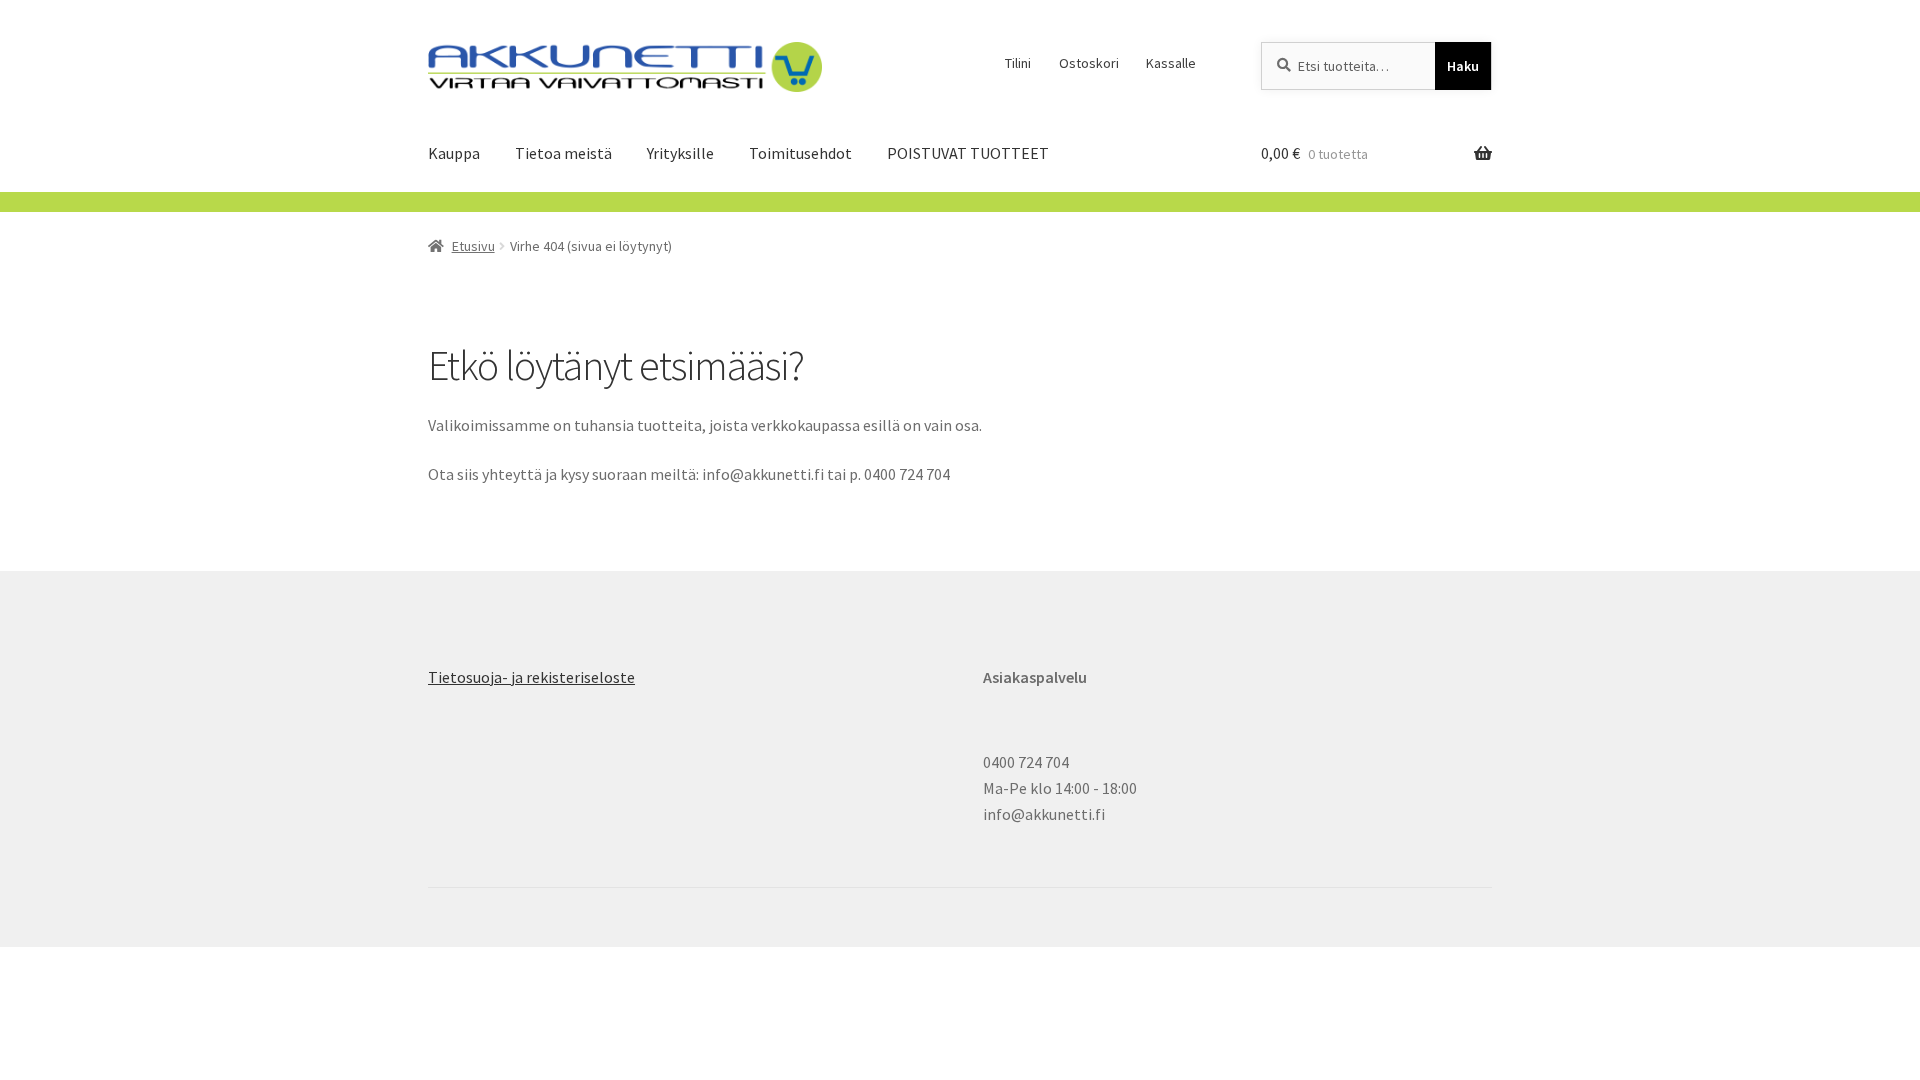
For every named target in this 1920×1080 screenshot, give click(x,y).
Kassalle (1171, 63)
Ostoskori (1089, 63)
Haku (1463, 66)
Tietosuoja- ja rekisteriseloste (531, 677)
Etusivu (473, 246)
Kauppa (454, 153)
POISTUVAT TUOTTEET (968, 153)
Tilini (1018, 63)
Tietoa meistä (563, 153)
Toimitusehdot (800, 153)
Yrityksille (680, 153)
